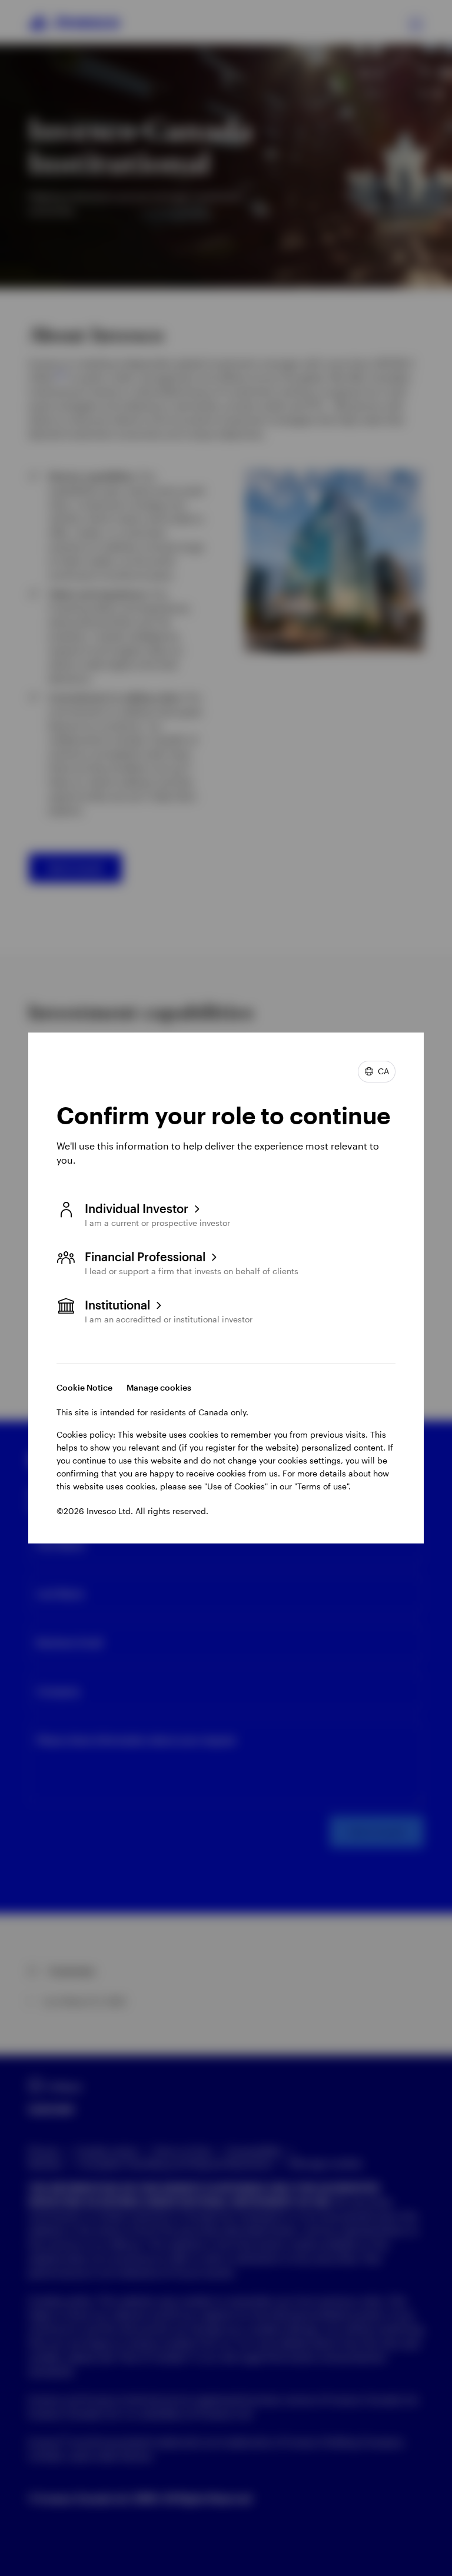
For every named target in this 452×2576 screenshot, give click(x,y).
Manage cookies (159, 1387)
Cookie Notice (84, 1387)
